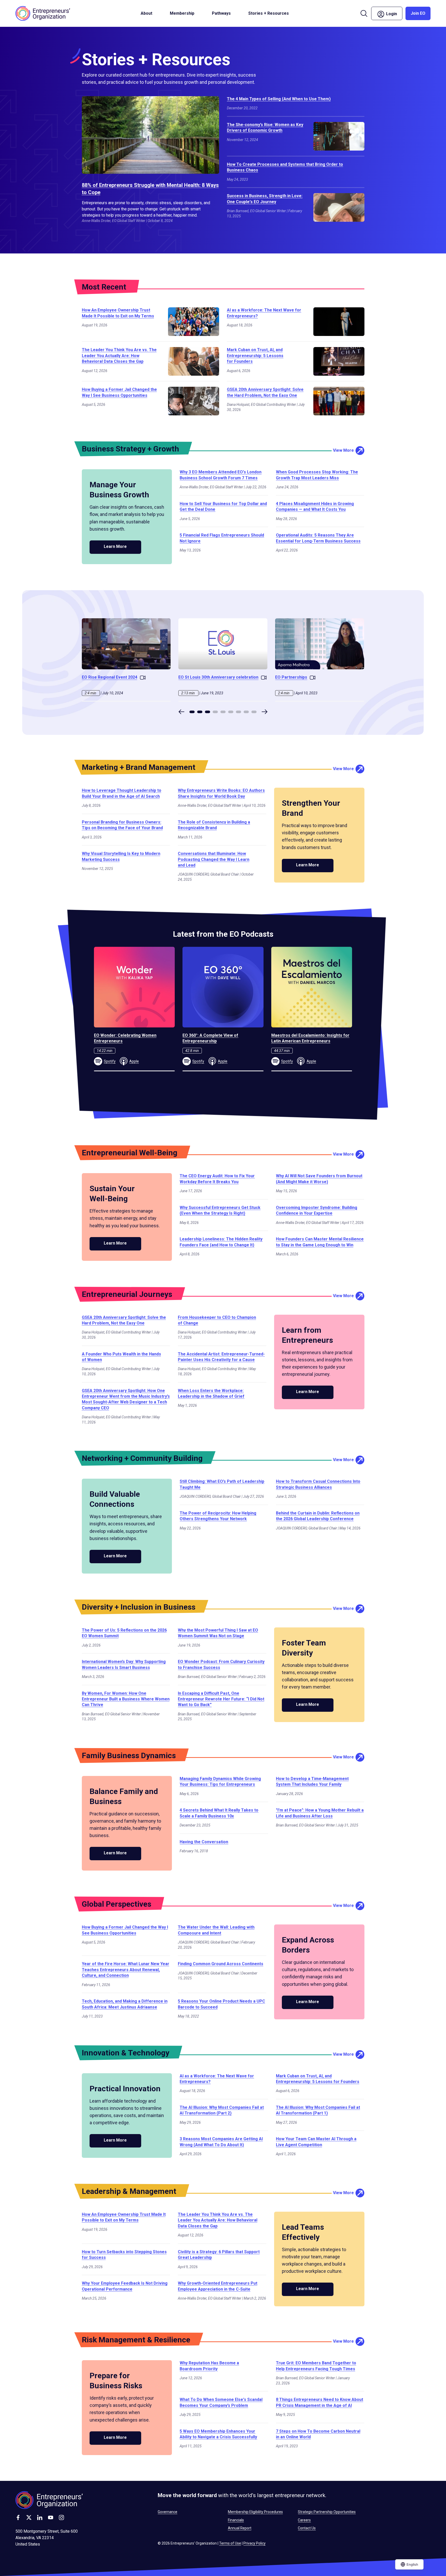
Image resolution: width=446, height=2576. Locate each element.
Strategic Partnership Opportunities (327, 2512)
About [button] (146, 13)
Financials (236, 2520)
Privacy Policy (254, 2543)
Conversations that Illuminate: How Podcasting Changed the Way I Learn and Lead (214, 859)
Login (394, 13)
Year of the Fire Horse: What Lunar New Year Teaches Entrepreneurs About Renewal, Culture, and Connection (126, 1970)
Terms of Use (230, 2543)
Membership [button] (182, 13)
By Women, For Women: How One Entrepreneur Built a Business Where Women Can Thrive (126, 1699)
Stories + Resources (269, 13)
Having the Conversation (204, 1842)
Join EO (418, 13)
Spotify (110, 1061)
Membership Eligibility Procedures (255, 2512)
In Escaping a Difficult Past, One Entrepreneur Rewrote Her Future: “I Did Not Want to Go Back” (221, 1699)
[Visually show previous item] (181, 712)
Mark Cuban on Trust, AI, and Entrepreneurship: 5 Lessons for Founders (255, 356)
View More (343, 450)
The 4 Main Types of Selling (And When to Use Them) (279, 99)
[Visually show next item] (265, 712)
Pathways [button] (221, 13)
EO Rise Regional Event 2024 (110, 677)
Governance (168, 2512)
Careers (304, 2520)
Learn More (115, 546)
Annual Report (240, 2528)
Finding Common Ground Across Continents (221, 1964)
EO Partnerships (291, 677)
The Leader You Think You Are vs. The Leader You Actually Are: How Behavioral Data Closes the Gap (119, 356)
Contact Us (307, 2528)
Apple (134, 1061)
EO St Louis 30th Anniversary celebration (218, 677)
